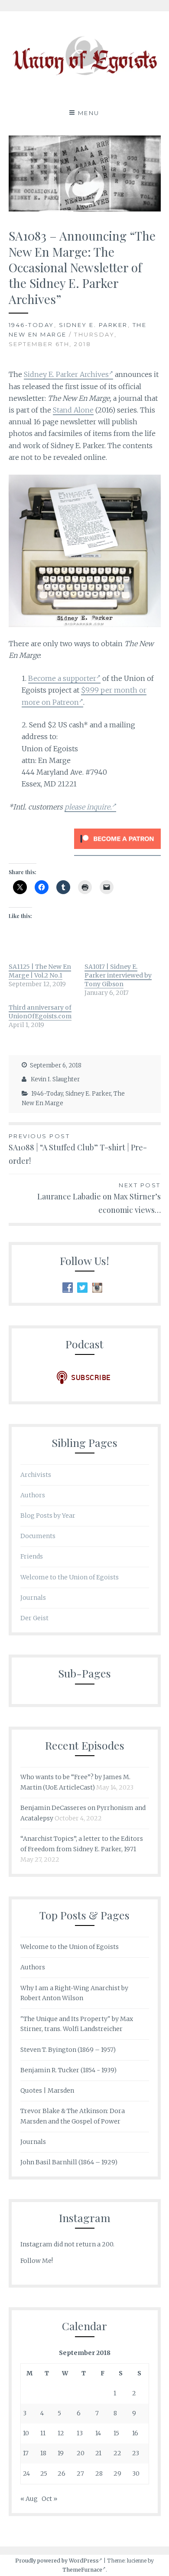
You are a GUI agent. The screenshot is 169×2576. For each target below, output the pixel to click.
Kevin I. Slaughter (55, 1079)
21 (98, 2453)
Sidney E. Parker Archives (66, 374)
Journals (33, 1598)
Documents (38, 1536)
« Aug (29, 2499)
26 (62, 2474)
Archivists (36, 1475)
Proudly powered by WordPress (57, 2561)
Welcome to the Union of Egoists (70, 1577)
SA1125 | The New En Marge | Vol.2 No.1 (40, 971)
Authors (33, 1495)
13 (80, 2433)
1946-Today (31, 325)
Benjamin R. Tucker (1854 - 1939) (68, 2070)
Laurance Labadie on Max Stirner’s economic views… (99, 1198)
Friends (32, 1556)
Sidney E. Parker (93, 325)
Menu (89, 113)
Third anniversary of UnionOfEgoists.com (40, 1012)
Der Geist (34, 1618)
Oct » (49, 2499)
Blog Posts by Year (48, 1516)
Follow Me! (37, 2261)
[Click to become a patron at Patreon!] (117, 851)
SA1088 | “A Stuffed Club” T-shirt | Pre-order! (78, 1149)
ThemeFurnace (82, 2570)
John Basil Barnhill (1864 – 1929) (69, 2162)
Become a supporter (62, 678)
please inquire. (88, 807)
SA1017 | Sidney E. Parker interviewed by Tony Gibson (118, 975)
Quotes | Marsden (47, 2091)
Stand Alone (73, 410)
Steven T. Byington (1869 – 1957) (68, 2050)
